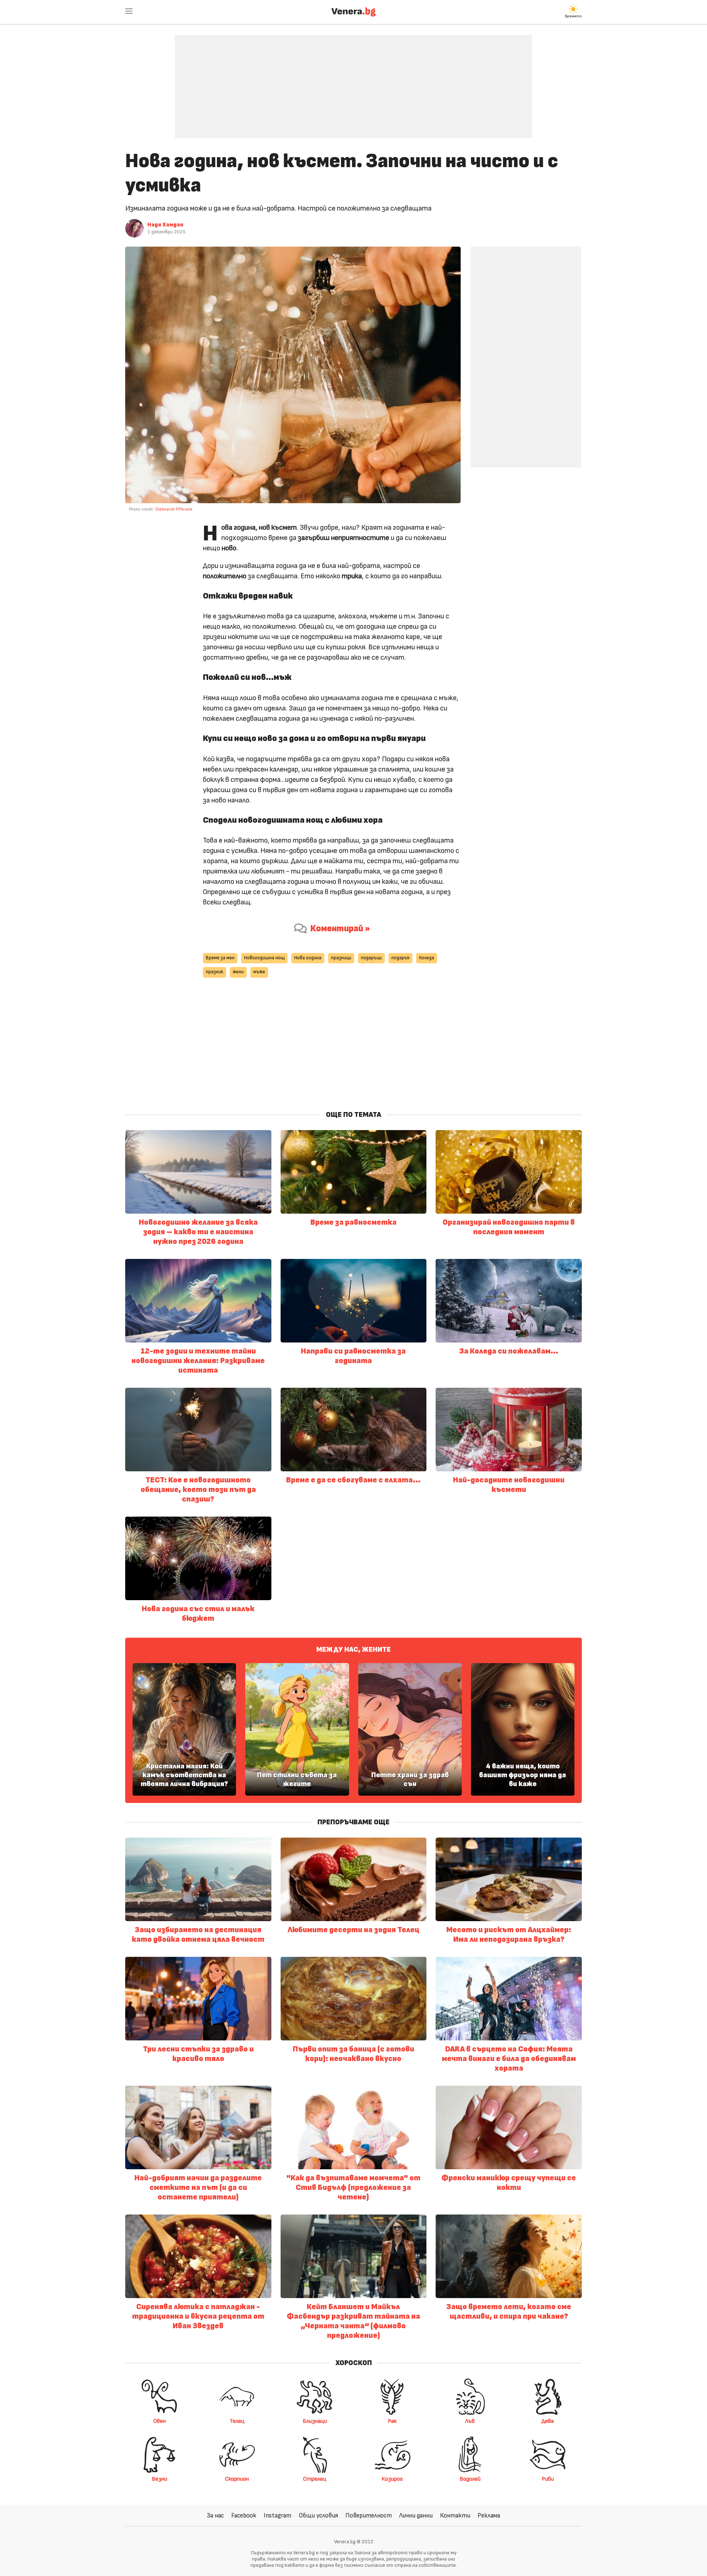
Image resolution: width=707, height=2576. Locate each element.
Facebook (244, 2515)
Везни (159, 2479)
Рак (392, 2421)
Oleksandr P (166, 509)
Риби (548, 2479)
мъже (259, 972)
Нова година (308, 958)
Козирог (392, 2479)
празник (214, 972)
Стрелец (315, 2479)
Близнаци (315, 2421)
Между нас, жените (353, 1649)
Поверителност (369, 2515)
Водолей (470, 2479)
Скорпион (237, 2479)
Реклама (489, 2515)
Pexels (186, 509)
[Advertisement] (353, 81)
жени (238, 972)
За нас (215, 2515)
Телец (237, 2421)
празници (341, 958)
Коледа (427, 958)
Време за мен (220, 958)
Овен (159, 2421)
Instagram (277, 2515)
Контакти (455, 2515)
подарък (400, 958)
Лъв (470, 2421)
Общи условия (318, 2515)
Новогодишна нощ (264, 958)
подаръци (371, 958)
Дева (548, 2421)
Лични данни (416, 2515)
